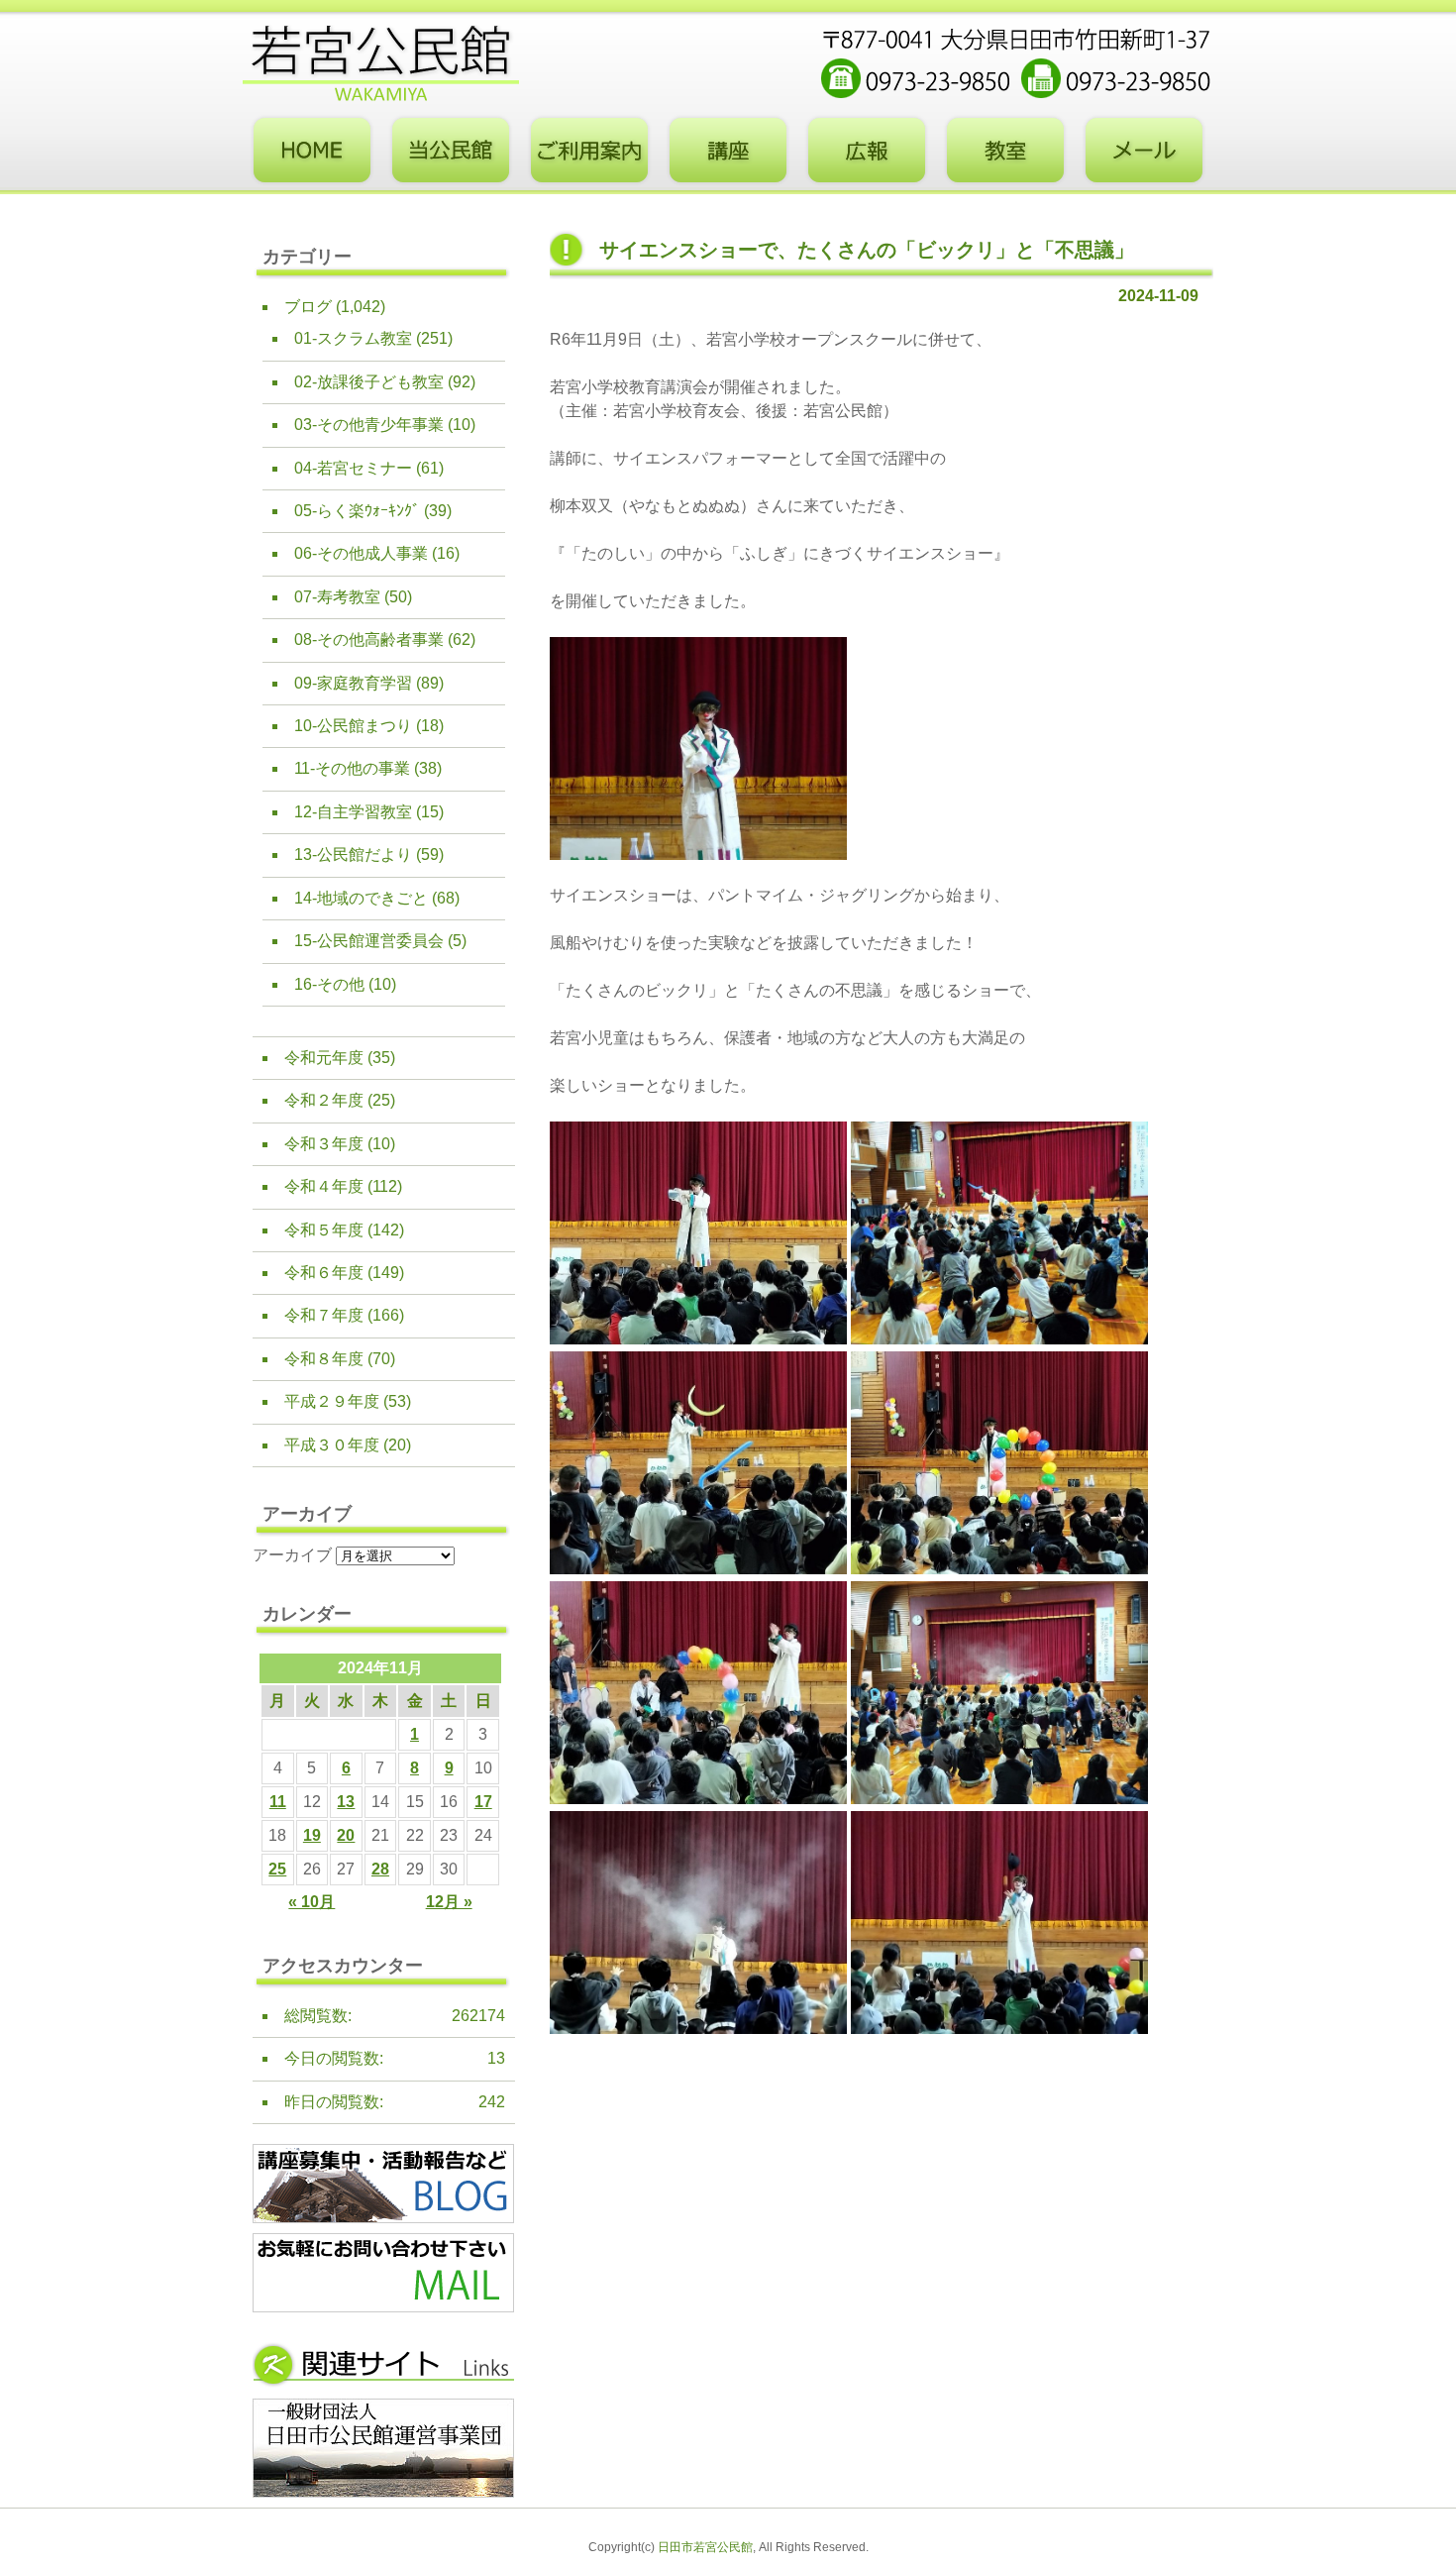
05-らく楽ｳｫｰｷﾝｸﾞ (357, 511)
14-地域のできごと (361, 898)
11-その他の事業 (352, 768)
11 (278, 1802)
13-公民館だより (353, 855)
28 (380, 1869)
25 (277, 1869)
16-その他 (329, 984)
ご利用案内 (589, 151)
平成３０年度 (332, 1445)
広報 (867, 151)
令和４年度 (324, 1186)
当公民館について (451, 151)
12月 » (449, 1902)
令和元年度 (324, 1058)
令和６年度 (324, 1273)
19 (312, 1835)
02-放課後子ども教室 (369, 382)
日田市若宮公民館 (705, 2547)
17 (483, 1802)
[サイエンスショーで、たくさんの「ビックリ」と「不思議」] (698, 855)
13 (346, 1802)
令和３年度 (324, 1144)
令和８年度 (324, 1359)
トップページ (312, 151)
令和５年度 (324, 1230)
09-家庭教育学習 (353, 683)
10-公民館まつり (353, 726)
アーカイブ (292, 1555)
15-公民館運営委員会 (369, 941)
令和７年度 (324, 1315)
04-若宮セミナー (353, 468)
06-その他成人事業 (361, 553)
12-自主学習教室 (353, 812)
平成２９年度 (332, 1401)
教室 (1005, 151)
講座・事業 (728, 151)
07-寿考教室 (337, 597)
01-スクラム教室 (353, 338)
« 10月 (312, 1902)
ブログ (308, 307)
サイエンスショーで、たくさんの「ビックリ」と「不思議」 (867, 250)
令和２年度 (324, 1100)
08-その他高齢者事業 (369, 640)
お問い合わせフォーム (1144, 151)
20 (346, 1835)
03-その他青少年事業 (369, 425)
